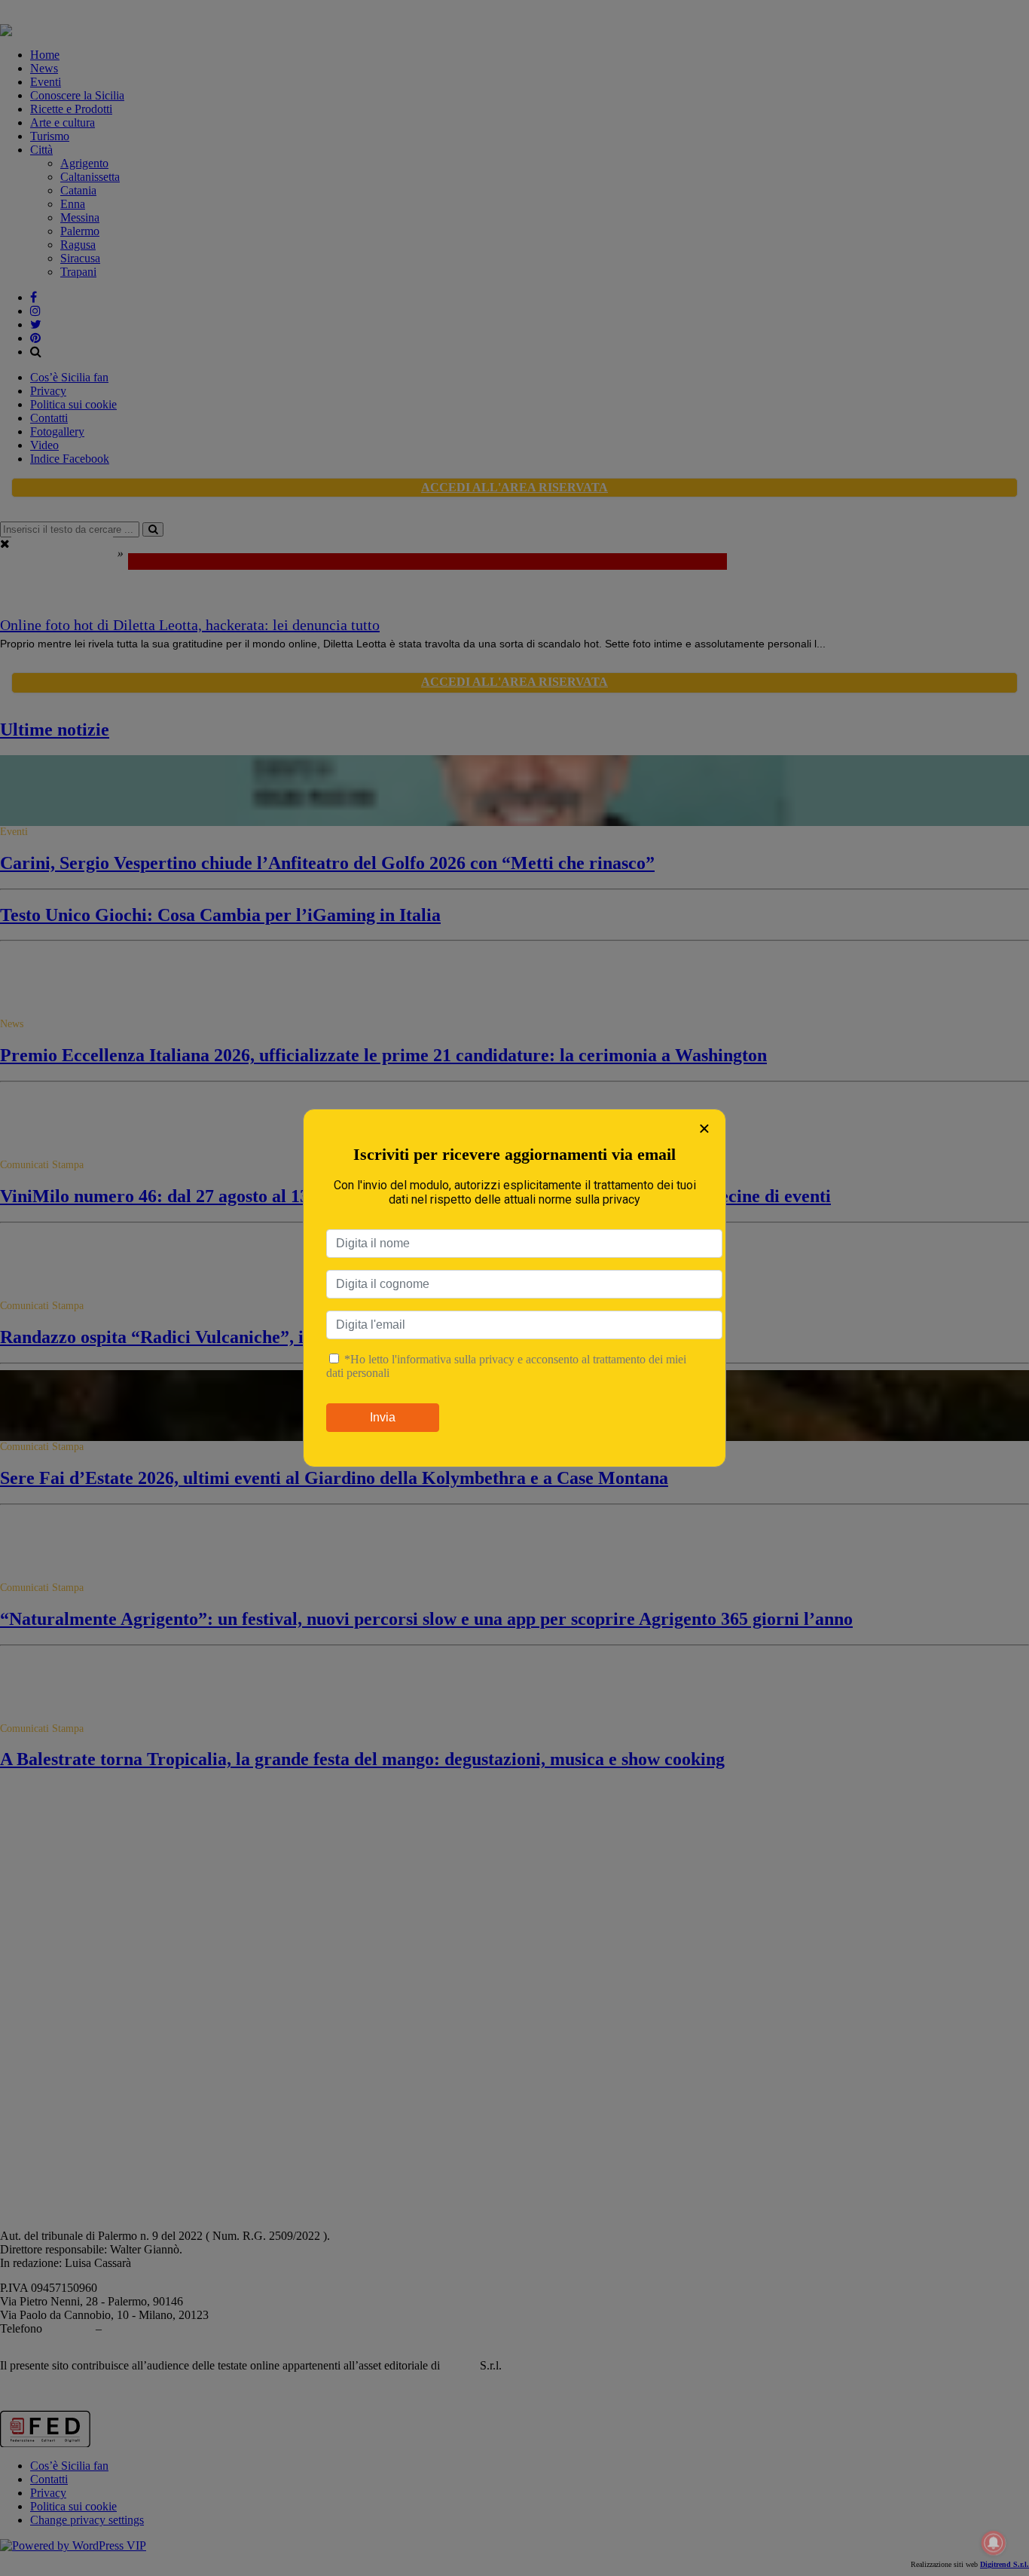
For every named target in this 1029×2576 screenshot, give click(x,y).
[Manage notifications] (994, 2543)
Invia (383, 1417)
